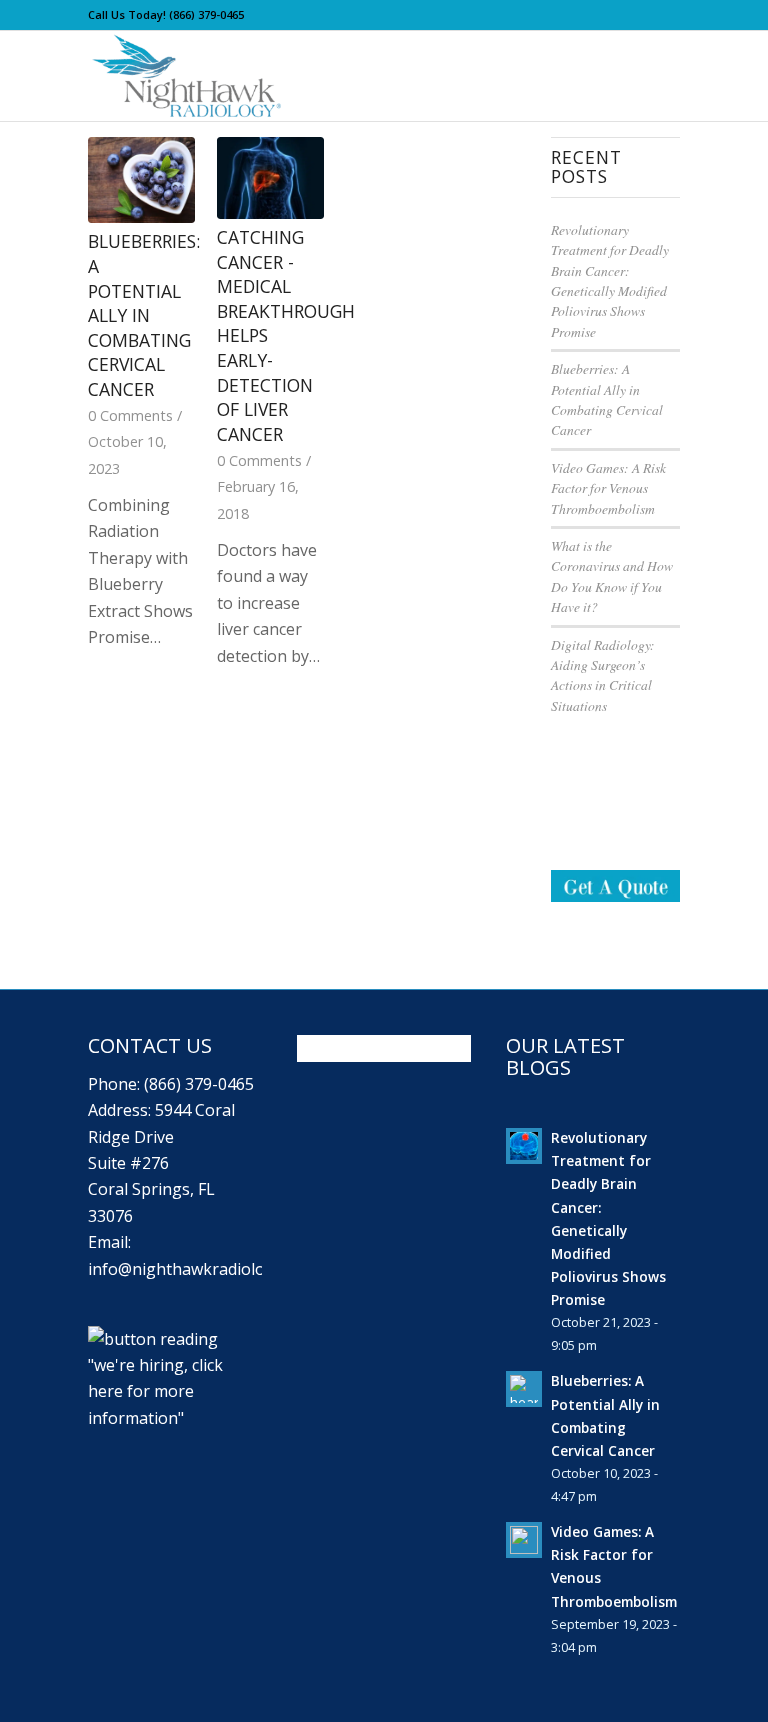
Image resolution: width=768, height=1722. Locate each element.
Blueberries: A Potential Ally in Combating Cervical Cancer (144, 315)
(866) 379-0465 (206, 14)
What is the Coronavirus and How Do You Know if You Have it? (612, 576)
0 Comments (130, 415)
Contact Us (150, 1045)
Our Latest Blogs (565, 1056)
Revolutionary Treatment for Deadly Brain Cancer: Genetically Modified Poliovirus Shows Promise (610, 280)
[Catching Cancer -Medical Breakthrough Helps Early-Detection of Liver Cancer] (270, 178)
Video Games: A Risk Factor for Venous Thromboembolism (608, 488)
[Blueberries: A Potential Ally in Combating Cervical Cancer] (141, 180)
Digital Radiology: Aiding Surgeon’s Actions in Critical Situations (603, 675)
